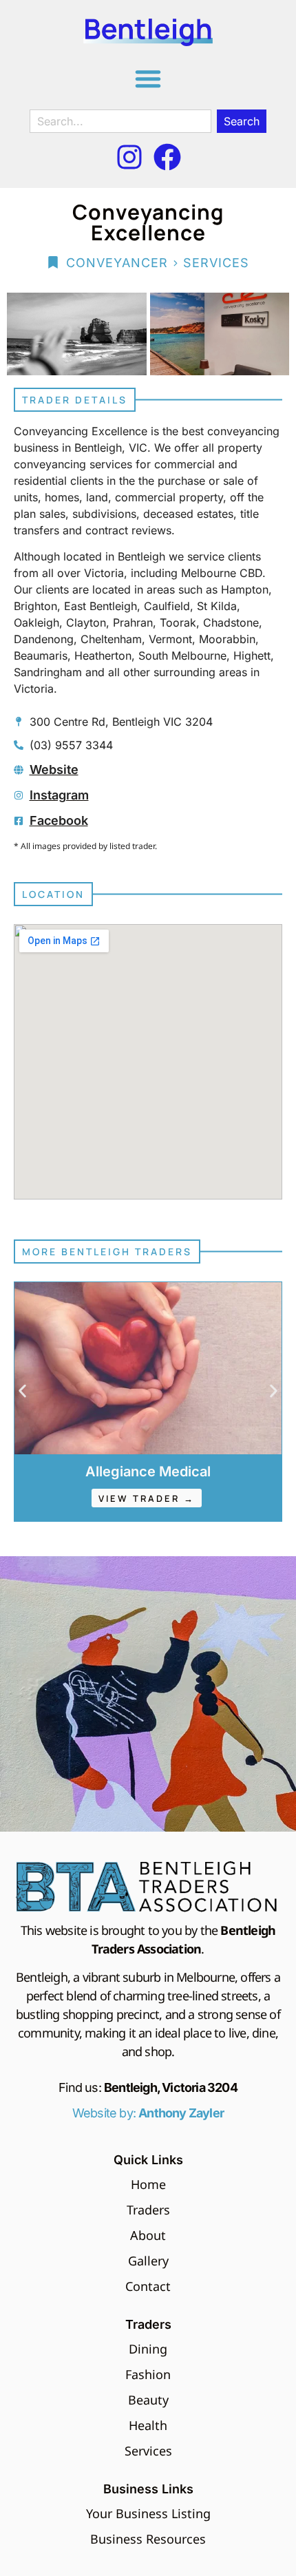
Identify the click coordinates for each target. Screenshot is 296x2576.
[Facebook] (167, 157)
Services (216, 263)
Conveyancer (117, 263)
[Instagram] (129, 157)
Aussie (148, 1472)
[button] (148, 78)
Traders (148, 2324)
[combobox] (120, 121)
